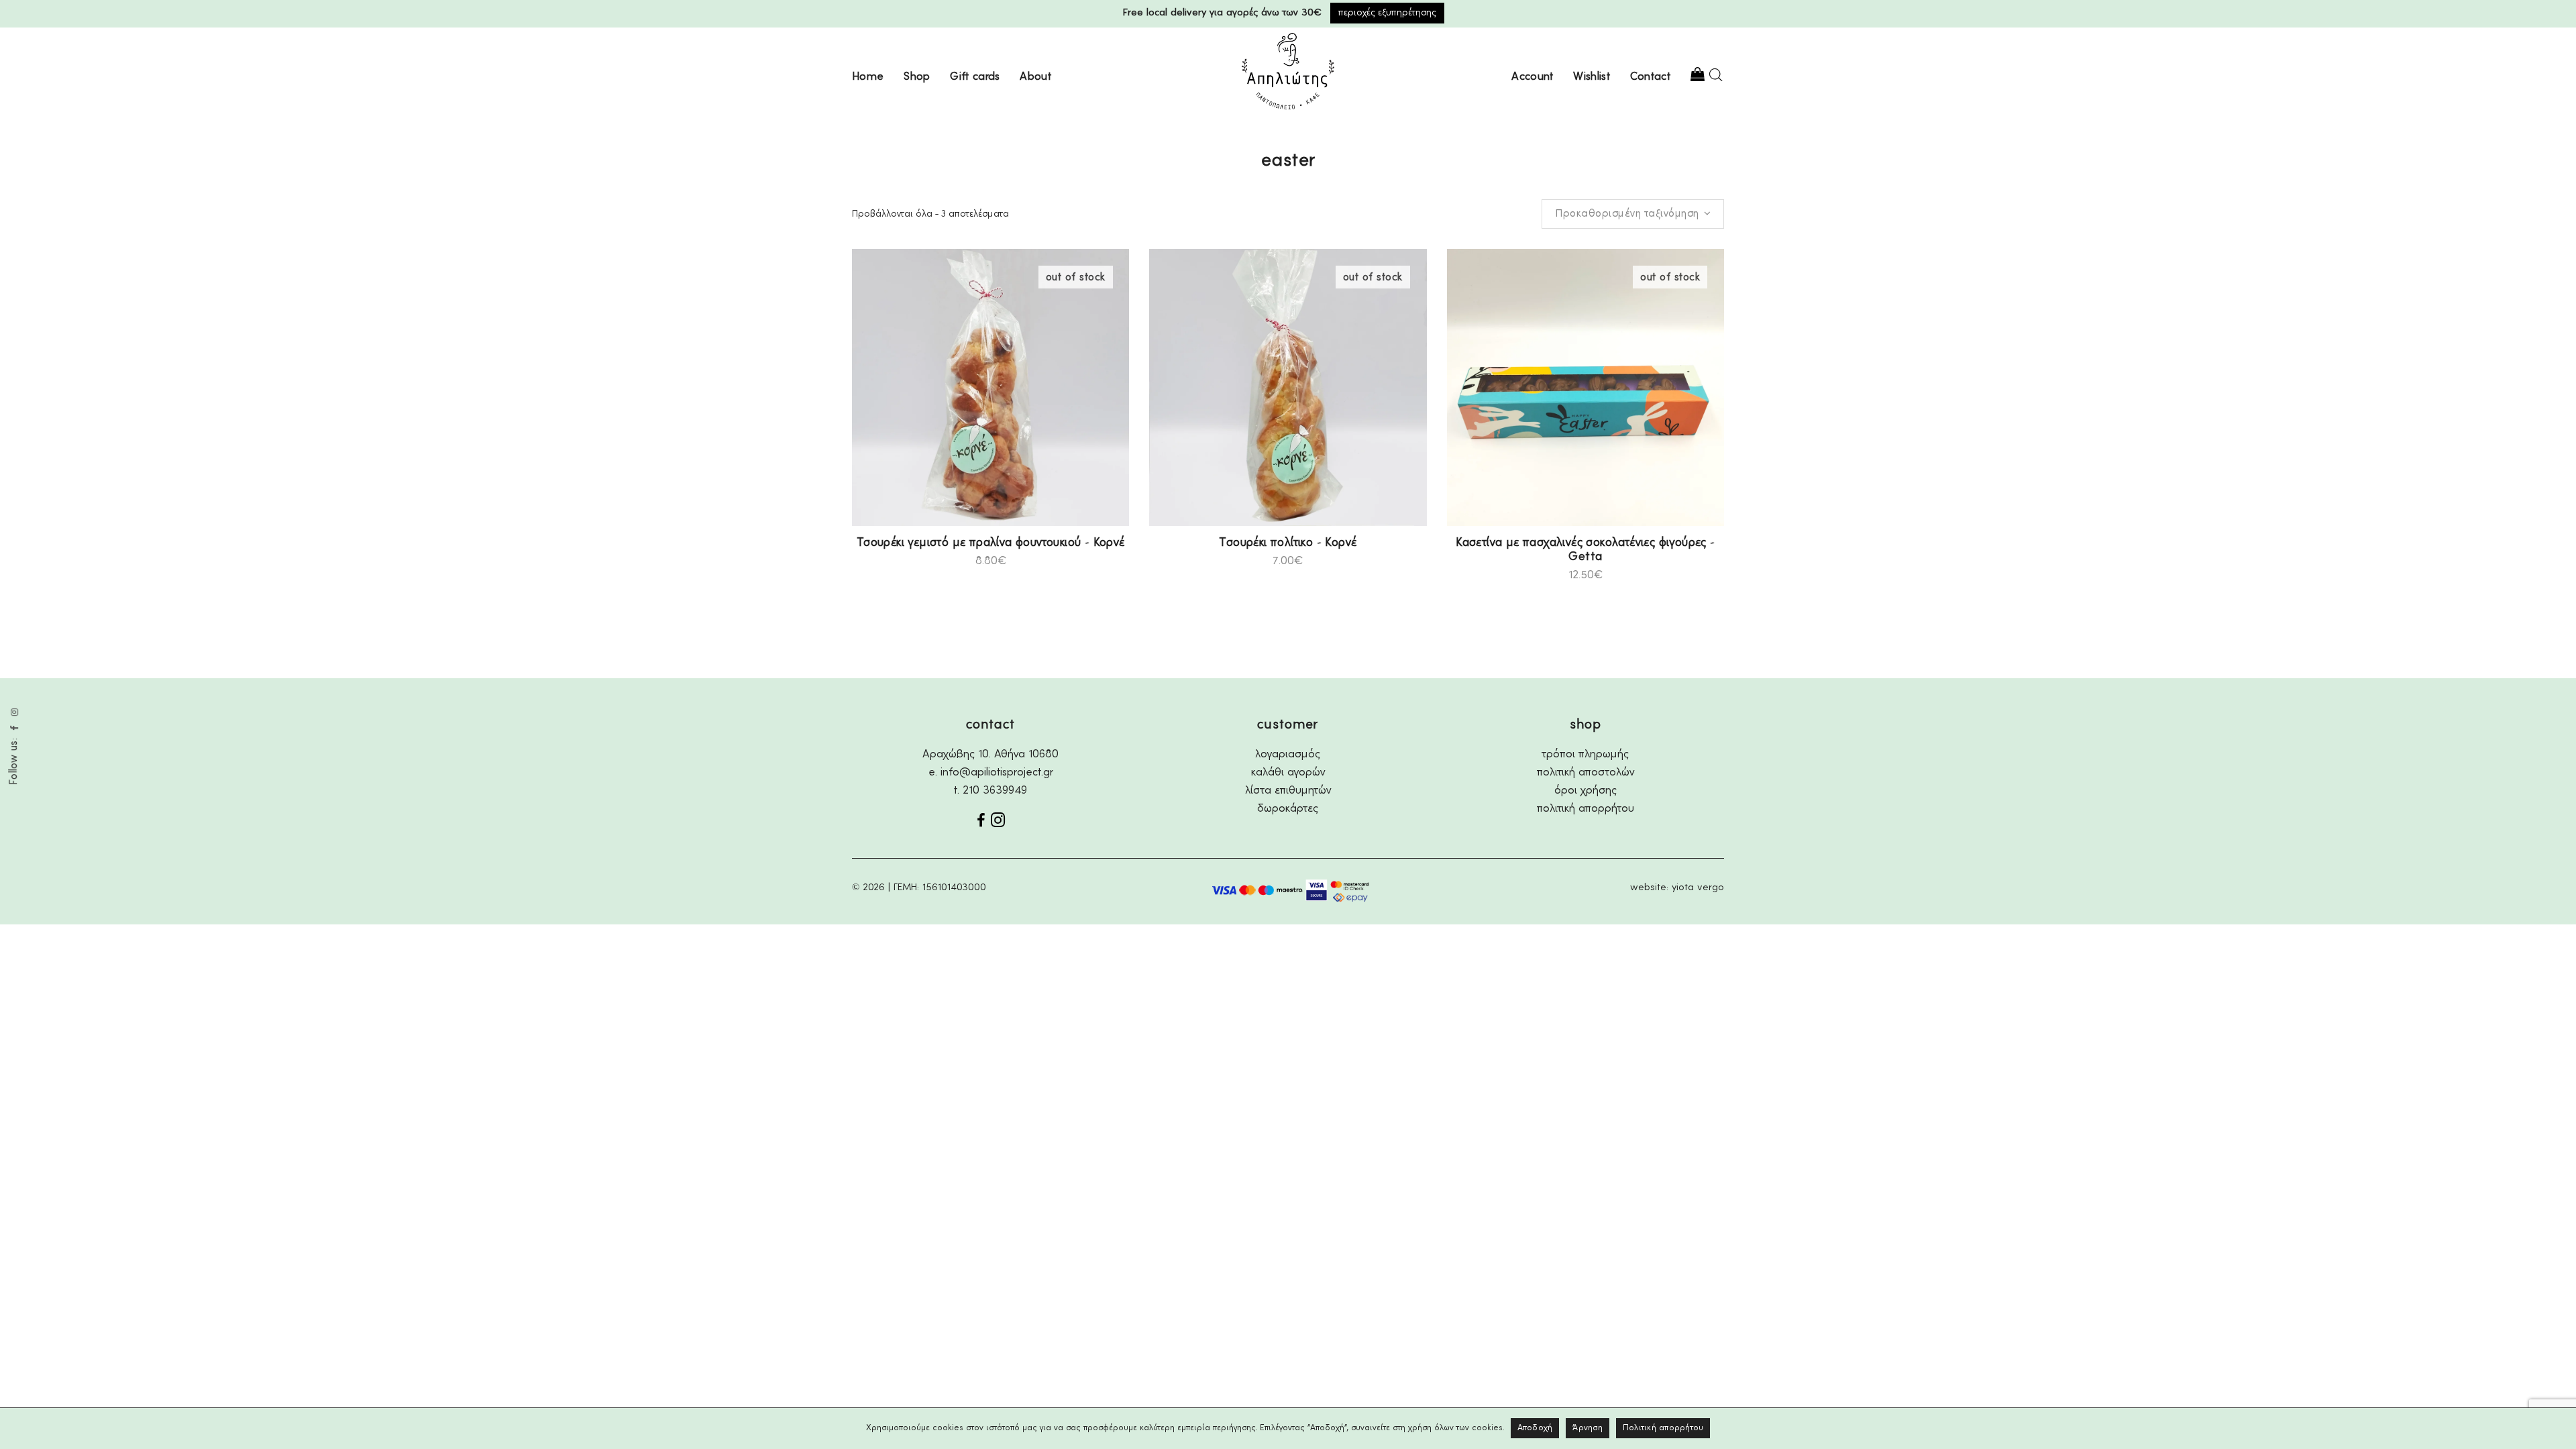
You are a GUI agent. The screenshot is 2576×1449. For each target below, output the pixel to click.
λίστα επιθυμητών (1288, 791)
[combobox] (1633, 214)
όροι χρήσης (1586, 791)
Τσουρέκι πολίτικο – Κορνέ (1288, 543)
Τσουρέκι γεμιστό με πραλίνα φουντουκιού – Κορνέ (991, 543)
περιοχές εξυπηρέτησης (1387, 13)
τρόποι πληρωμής (1586, 754)
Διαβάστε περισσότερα (921, 560)
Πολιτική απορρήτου (1663, 1428)
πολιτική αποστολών (1586, 772)
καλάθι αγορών (1288, 772)
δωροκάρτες (1288, 809)
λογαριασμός (1288, 754)
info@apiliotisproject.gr (997, 772)
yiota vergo (1698, 888)
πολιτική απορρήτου (1586, 809)
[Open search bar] (1716, 75)
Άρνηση (1588, 1428)
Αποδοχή (1535, 1428)
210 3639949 (995, 791)
